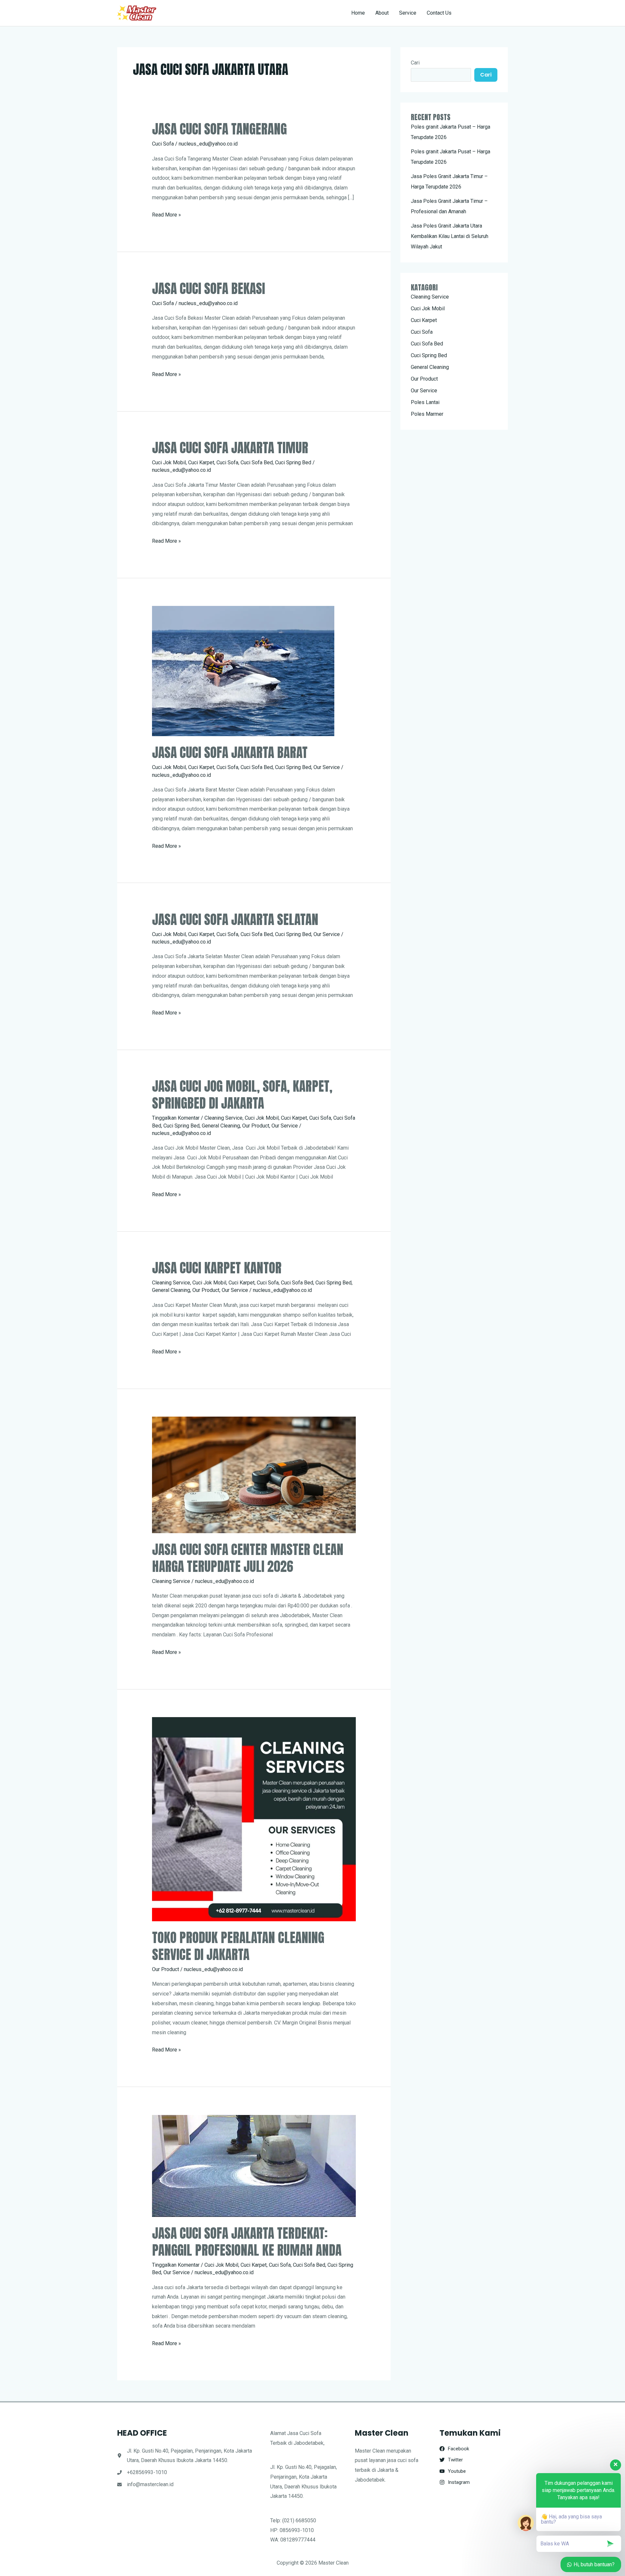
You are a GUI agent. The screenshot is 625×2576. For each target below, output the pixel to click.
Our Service (327, 767)
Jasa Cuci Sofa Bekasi (208, 288)
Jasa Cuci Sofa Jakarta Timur (230, 448)
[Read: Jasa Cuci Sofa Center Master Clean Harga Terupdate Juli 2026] (254, 1474)
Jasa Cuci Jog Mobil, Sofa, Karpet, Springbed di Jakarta (242, 1095)
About (382, 13)
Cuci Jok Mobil (169, 462)
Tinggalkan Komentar (176, 1118)
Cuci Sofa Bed (257, 462)
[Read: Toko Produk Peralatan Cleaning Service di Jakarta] (254, 1819)
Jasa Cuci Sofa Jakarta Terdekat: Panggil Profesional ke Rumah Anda (247, 2242)
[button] (486, 13)
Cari (415, 63)
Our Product (256, 1126)
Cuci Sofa (163, 144)
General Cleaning (221, 1126)
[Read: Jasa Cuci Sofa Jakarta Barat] (243, 671)
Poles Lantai (425, 402)
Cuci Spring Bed (293, 462)
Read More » (167, 216)
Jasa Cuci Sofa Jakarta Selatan (235, 919)
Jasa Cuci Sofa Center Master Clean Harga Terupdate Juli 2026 (248, 1558)
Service (408, 13)
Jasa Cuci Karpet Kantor (217, 1268)
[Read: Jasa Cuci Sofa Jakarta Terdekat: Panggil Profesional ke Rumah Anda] (254, 2166)
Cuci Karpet (201, 462)
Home (358, 13)
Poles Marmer (427, 414)
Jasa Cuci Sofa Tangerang (219, 129)
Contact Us (439, 13)
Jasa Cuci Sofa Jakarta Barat (230, 752)
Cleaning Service (223, 1118)
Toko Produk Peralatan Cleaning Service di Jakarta (238, 1946)
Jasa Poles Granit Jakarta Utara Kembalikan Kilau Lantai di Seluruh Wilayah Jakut (450, 236)
